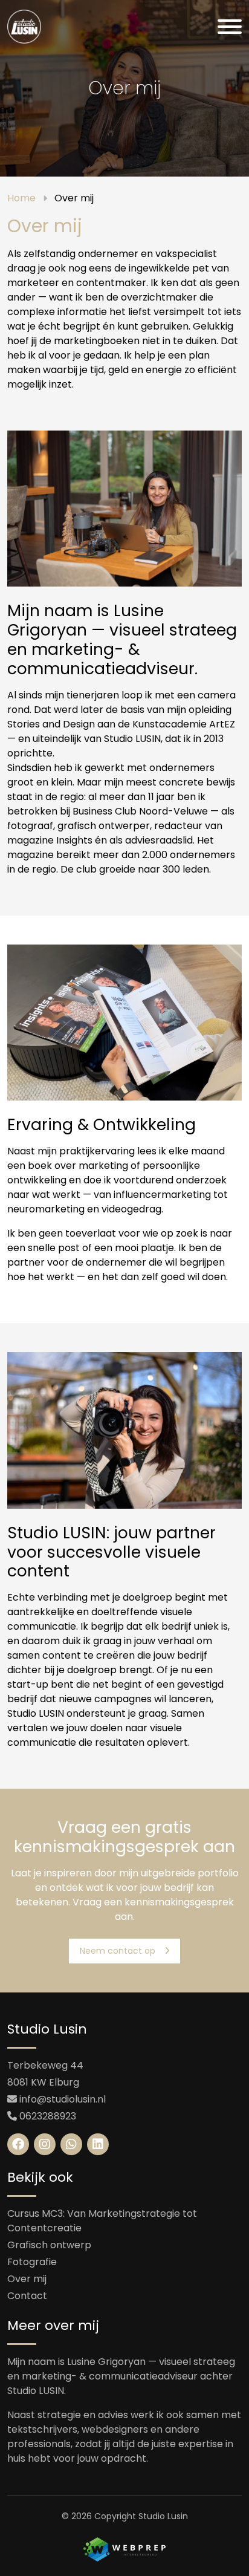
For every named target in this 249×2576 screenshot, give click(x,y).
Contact (27, 2296)
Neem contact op (118, 1951)
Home (21, 198)
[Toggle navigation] (230, 27)
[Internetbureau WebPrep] (124, 2548)
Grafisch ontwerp (49, 2245)
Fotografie (32, 2262)
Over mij (27, 2279)
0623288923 (48, 2116)
